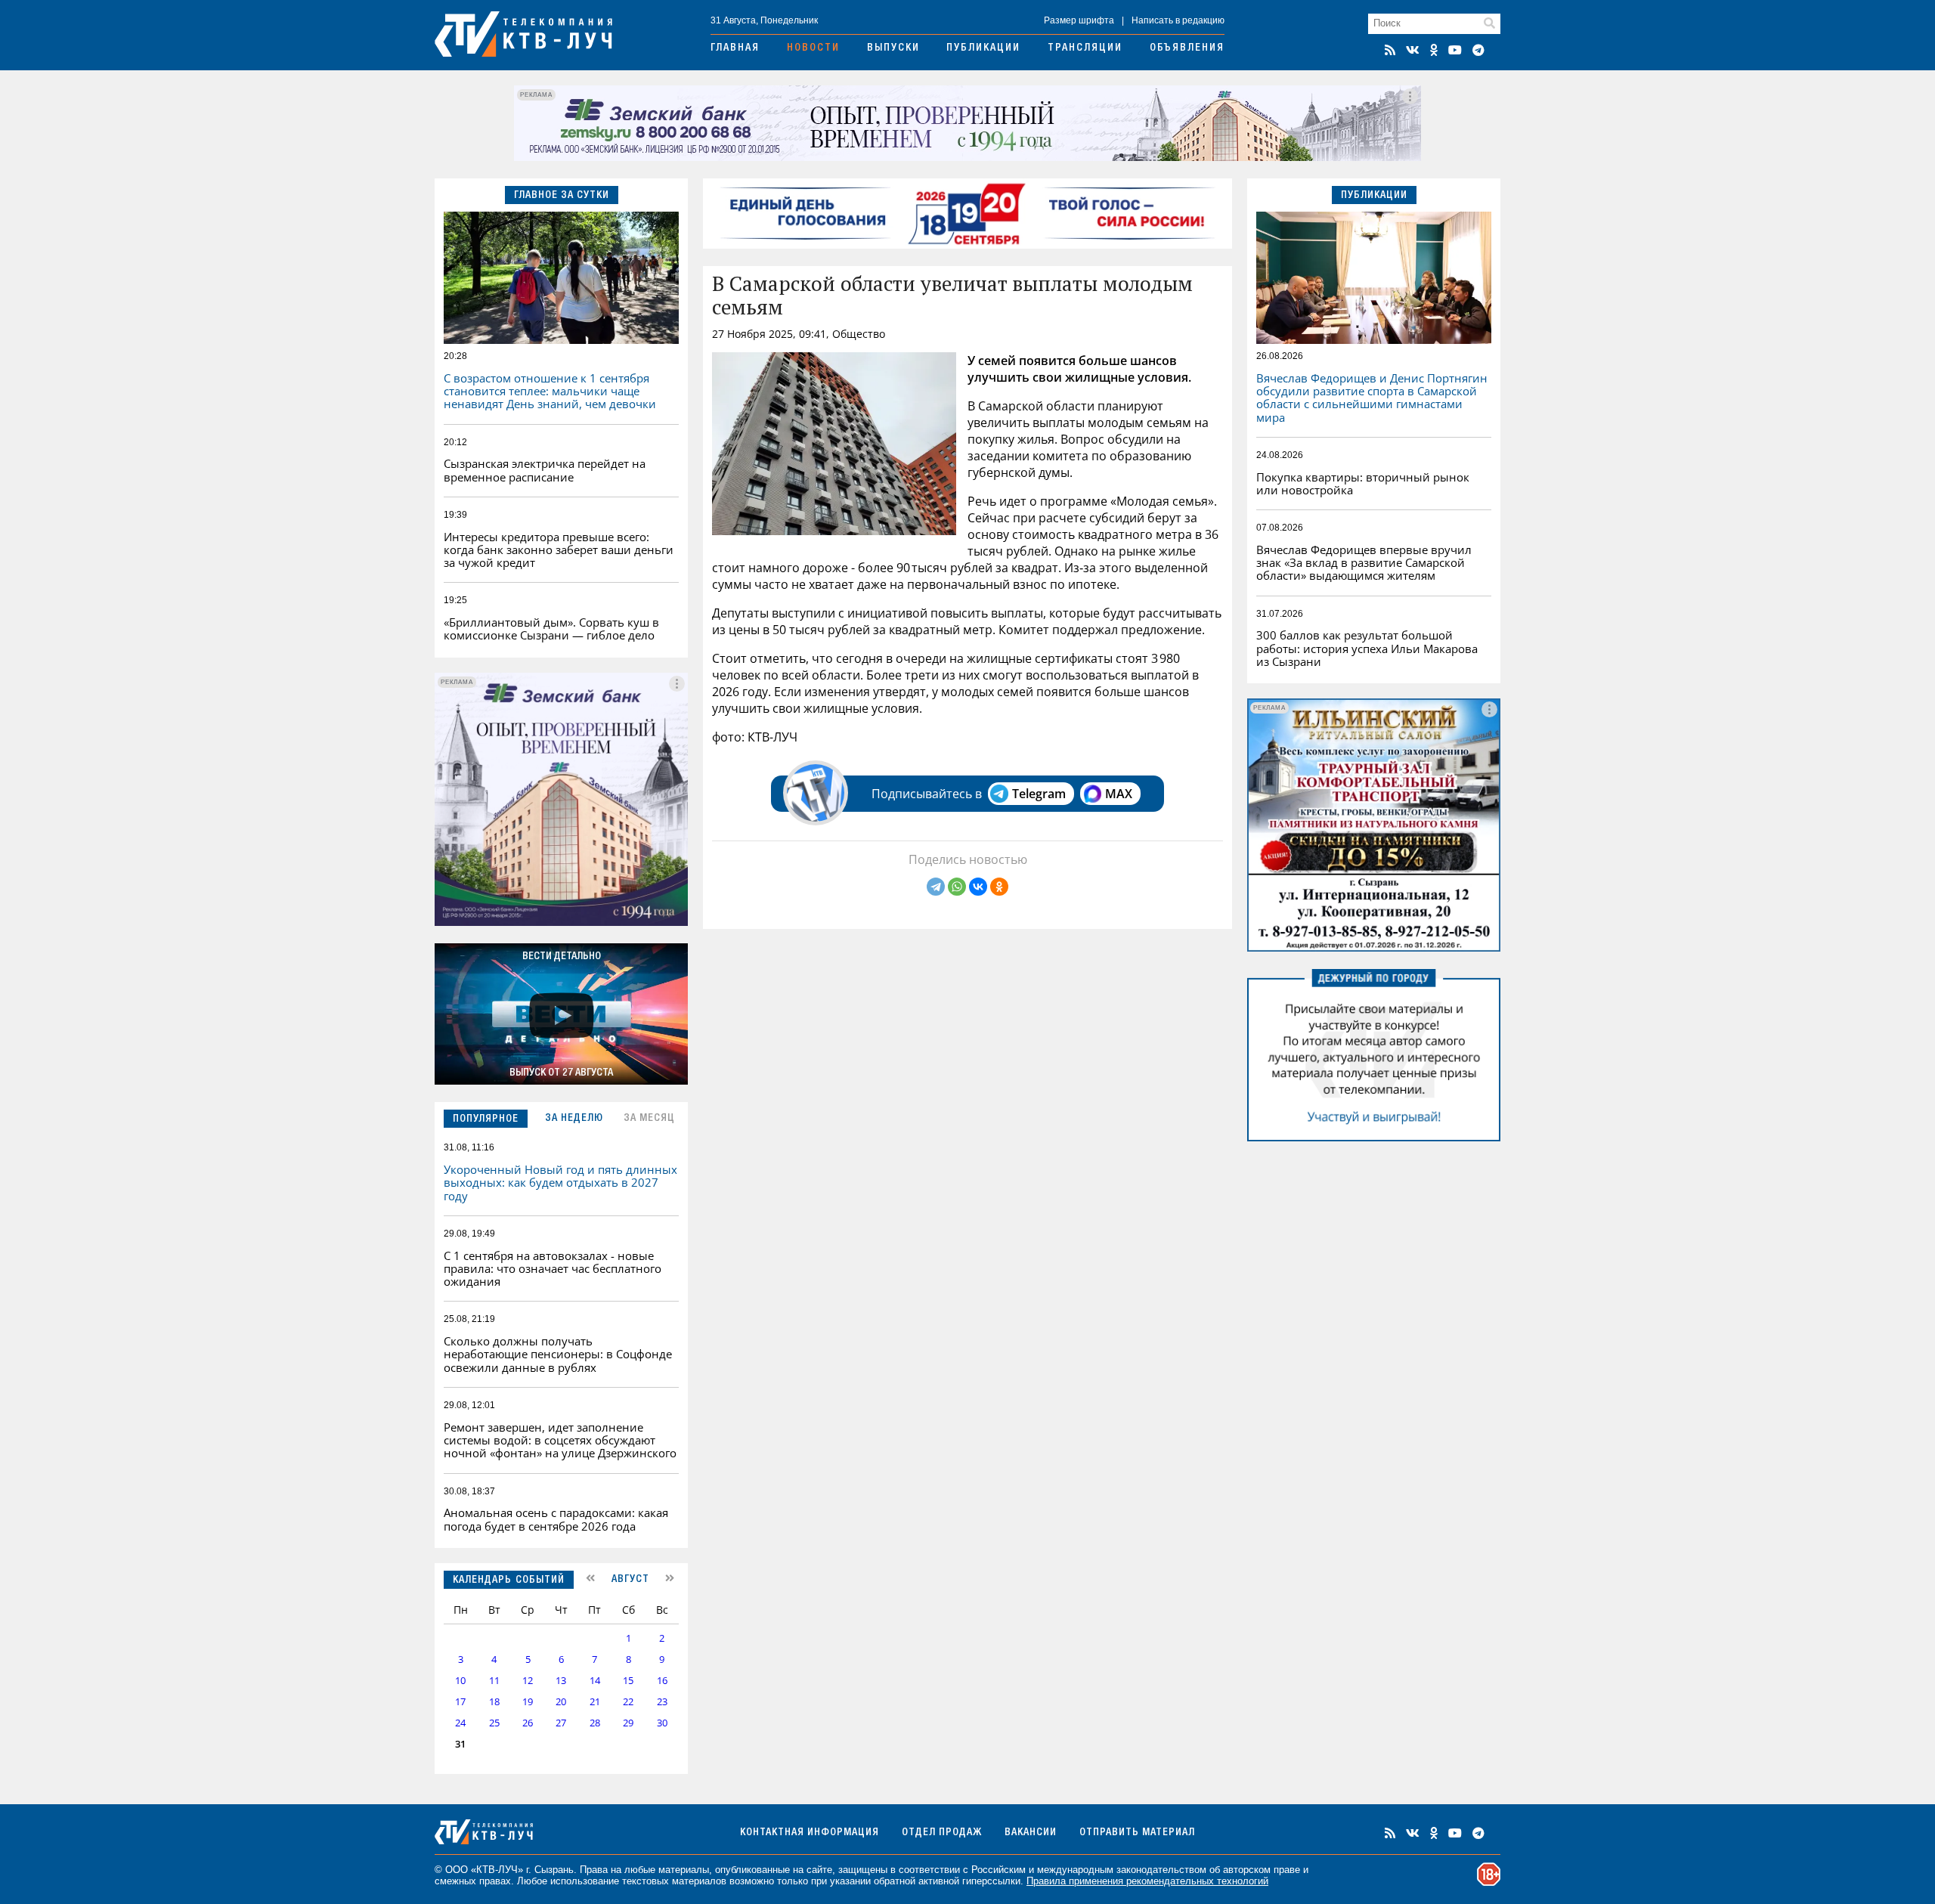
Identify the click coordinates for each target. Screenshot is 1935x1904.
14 (595, 1681)
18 (494, 1702)
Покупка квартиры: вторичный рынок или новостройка (1363, 483)
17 (460, 1702)
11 (494, 1681)
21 (595, 1702)
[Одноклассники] (999, 887)
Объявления (1187, 48)
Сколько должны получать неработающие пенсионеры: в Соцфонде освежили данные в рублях (558, 1354)
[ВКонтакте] (978, 887)
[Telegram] (936, 887)
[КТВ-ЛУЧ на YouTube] (1455, 50)
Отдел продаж (942, 1833)
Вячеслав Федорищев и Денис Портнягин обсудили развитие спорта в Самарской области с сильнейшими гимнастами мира (1372, 398)
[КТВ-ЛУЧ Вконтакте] (1413, 50)
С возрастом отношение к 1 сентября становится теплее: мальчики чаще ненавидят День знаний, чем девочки (550, 391)
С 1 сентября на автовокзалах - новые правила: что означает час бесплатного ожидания (553, 1269)
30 (662, 1723)
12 (528, 1681)
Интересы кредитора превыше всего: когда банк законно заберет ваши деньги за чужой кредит (559, 550)
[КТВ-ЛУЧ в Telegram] (1478, 50)
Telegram (1039, 794)
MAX (1119, 794)
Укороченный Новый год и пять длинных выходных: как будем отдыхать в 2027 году (560, 1183)
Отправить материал (1137, 1833)
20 (561, 1702)
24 (460, 1723)
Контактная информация (810, 1833)
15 (628, 1681)
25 (494, 1723)
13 (561, 1681)
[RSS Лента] (1390, 50)
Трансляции (1085, 48)
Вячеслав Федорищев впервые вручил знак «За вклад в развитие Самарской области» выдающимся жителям (1364, 563)
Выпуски (893, 48)
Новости (813, 48)
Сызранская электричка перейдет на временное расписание (545, 470)
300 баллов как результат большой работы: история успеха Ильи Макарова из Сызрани (1367, 648)
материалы (684, 1870)
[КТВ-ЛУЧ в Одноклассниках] (1434, 50)
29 (628, 1723)
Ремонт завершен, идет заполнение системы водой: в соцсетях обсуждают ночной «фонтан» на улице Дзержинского (560, 1440)
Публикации (983, 48)
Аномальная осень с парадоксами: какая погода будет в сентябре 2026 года (556, 1519)
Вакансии (1031, 1833)
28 (595, 1723)
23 (662, 1702)
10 (460, 1681)
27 (561, 1723)
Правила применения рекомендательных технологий (1147, 1881)
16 (662, 1681)
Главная (735, 48)
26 (528, 1723)
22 (628, 1702)
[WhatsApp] (957, 887)
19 (528, 1702)
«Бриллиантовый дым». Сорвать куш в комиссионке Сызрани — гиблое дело (551, 628)
